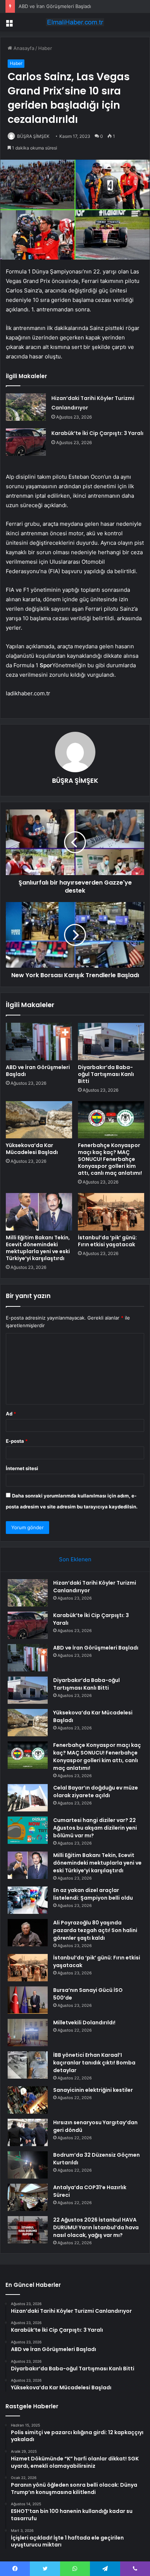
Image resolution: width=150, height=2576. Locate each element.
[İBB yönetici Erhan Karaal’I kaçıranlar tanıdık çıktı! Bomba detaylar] (28, 2065)
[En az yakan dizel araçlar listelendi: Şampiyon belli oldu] (28, 1900)
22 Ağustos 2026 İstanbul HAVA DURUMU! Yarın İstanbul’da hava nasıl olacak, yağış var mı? (96, 2227)
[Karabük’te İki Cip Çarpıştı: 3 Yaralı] (26, 442)
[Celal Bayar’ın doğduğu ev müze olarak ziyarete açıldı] (28, 1798)
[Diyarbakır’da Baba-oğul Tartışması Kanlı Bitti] (111, 1042)
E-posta (17, 1441)
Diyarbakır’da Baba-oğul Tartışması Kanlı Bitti (106, 1074)
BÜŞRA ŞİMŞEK (33, 136)
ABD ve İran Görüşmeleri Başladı (55, 6)
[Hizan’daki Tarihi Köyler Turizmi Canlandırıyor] (26, 407)
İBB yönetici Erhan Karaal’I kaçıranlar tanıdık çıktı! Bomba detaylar (94, 2063)
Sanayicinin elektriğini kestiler (93, 2090)
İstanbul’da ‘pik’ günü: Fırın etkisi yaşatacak (107, 1241)
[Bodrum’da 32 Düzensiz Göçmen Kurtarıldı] (28, 2165)
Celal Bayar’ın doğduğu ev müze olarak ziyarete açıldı (96, 1792)
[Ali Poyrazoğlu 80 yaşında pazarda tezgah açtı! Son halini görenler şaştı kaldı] (28, 1933)
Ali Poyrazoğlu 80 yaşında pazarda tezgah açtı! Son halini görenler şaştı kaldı (95, 1930)
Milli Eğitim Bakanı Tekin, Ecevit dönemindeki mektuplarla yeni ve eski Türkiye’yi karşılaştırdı (38, 1248)
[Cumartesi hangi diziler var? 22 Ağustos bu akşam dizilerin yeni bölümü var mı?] (28, 1830)
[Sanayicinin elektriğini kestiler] (28, 2100)
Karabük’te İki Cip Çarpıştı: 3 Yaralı (97, 433)
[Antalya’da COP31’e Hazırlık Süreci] (28, 2197)
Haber (45, 48)
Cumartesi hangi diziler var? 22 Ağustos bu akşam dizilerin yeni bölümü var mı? (95, 1828)
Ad (11, 1414)
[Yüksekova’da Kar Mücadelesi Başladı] (39, 1120)
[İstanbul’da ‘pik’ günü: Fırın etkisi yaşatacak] (111, 1212)
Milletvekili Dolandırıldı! (84, 2023)
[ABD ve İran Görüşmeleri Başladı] (39, 1042)
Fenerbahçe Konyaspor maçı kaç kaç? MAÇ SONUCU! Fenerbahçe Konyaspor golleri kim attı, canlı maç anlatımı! (110, 1159)
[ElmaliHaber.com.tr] (75, 22)
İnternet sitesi (22, 1468)
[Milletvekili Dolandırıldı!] (28, 2033)
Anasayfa (23, 48)
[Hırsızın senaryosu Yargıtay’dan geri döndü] (28, 2132)
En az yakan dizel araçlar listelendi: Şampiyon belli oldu (93, 1894)
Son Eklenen (75, 1559)
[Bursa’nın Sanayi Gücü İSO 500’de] (28, 2000)
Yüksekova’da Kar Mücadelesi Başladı (32, 1149)
